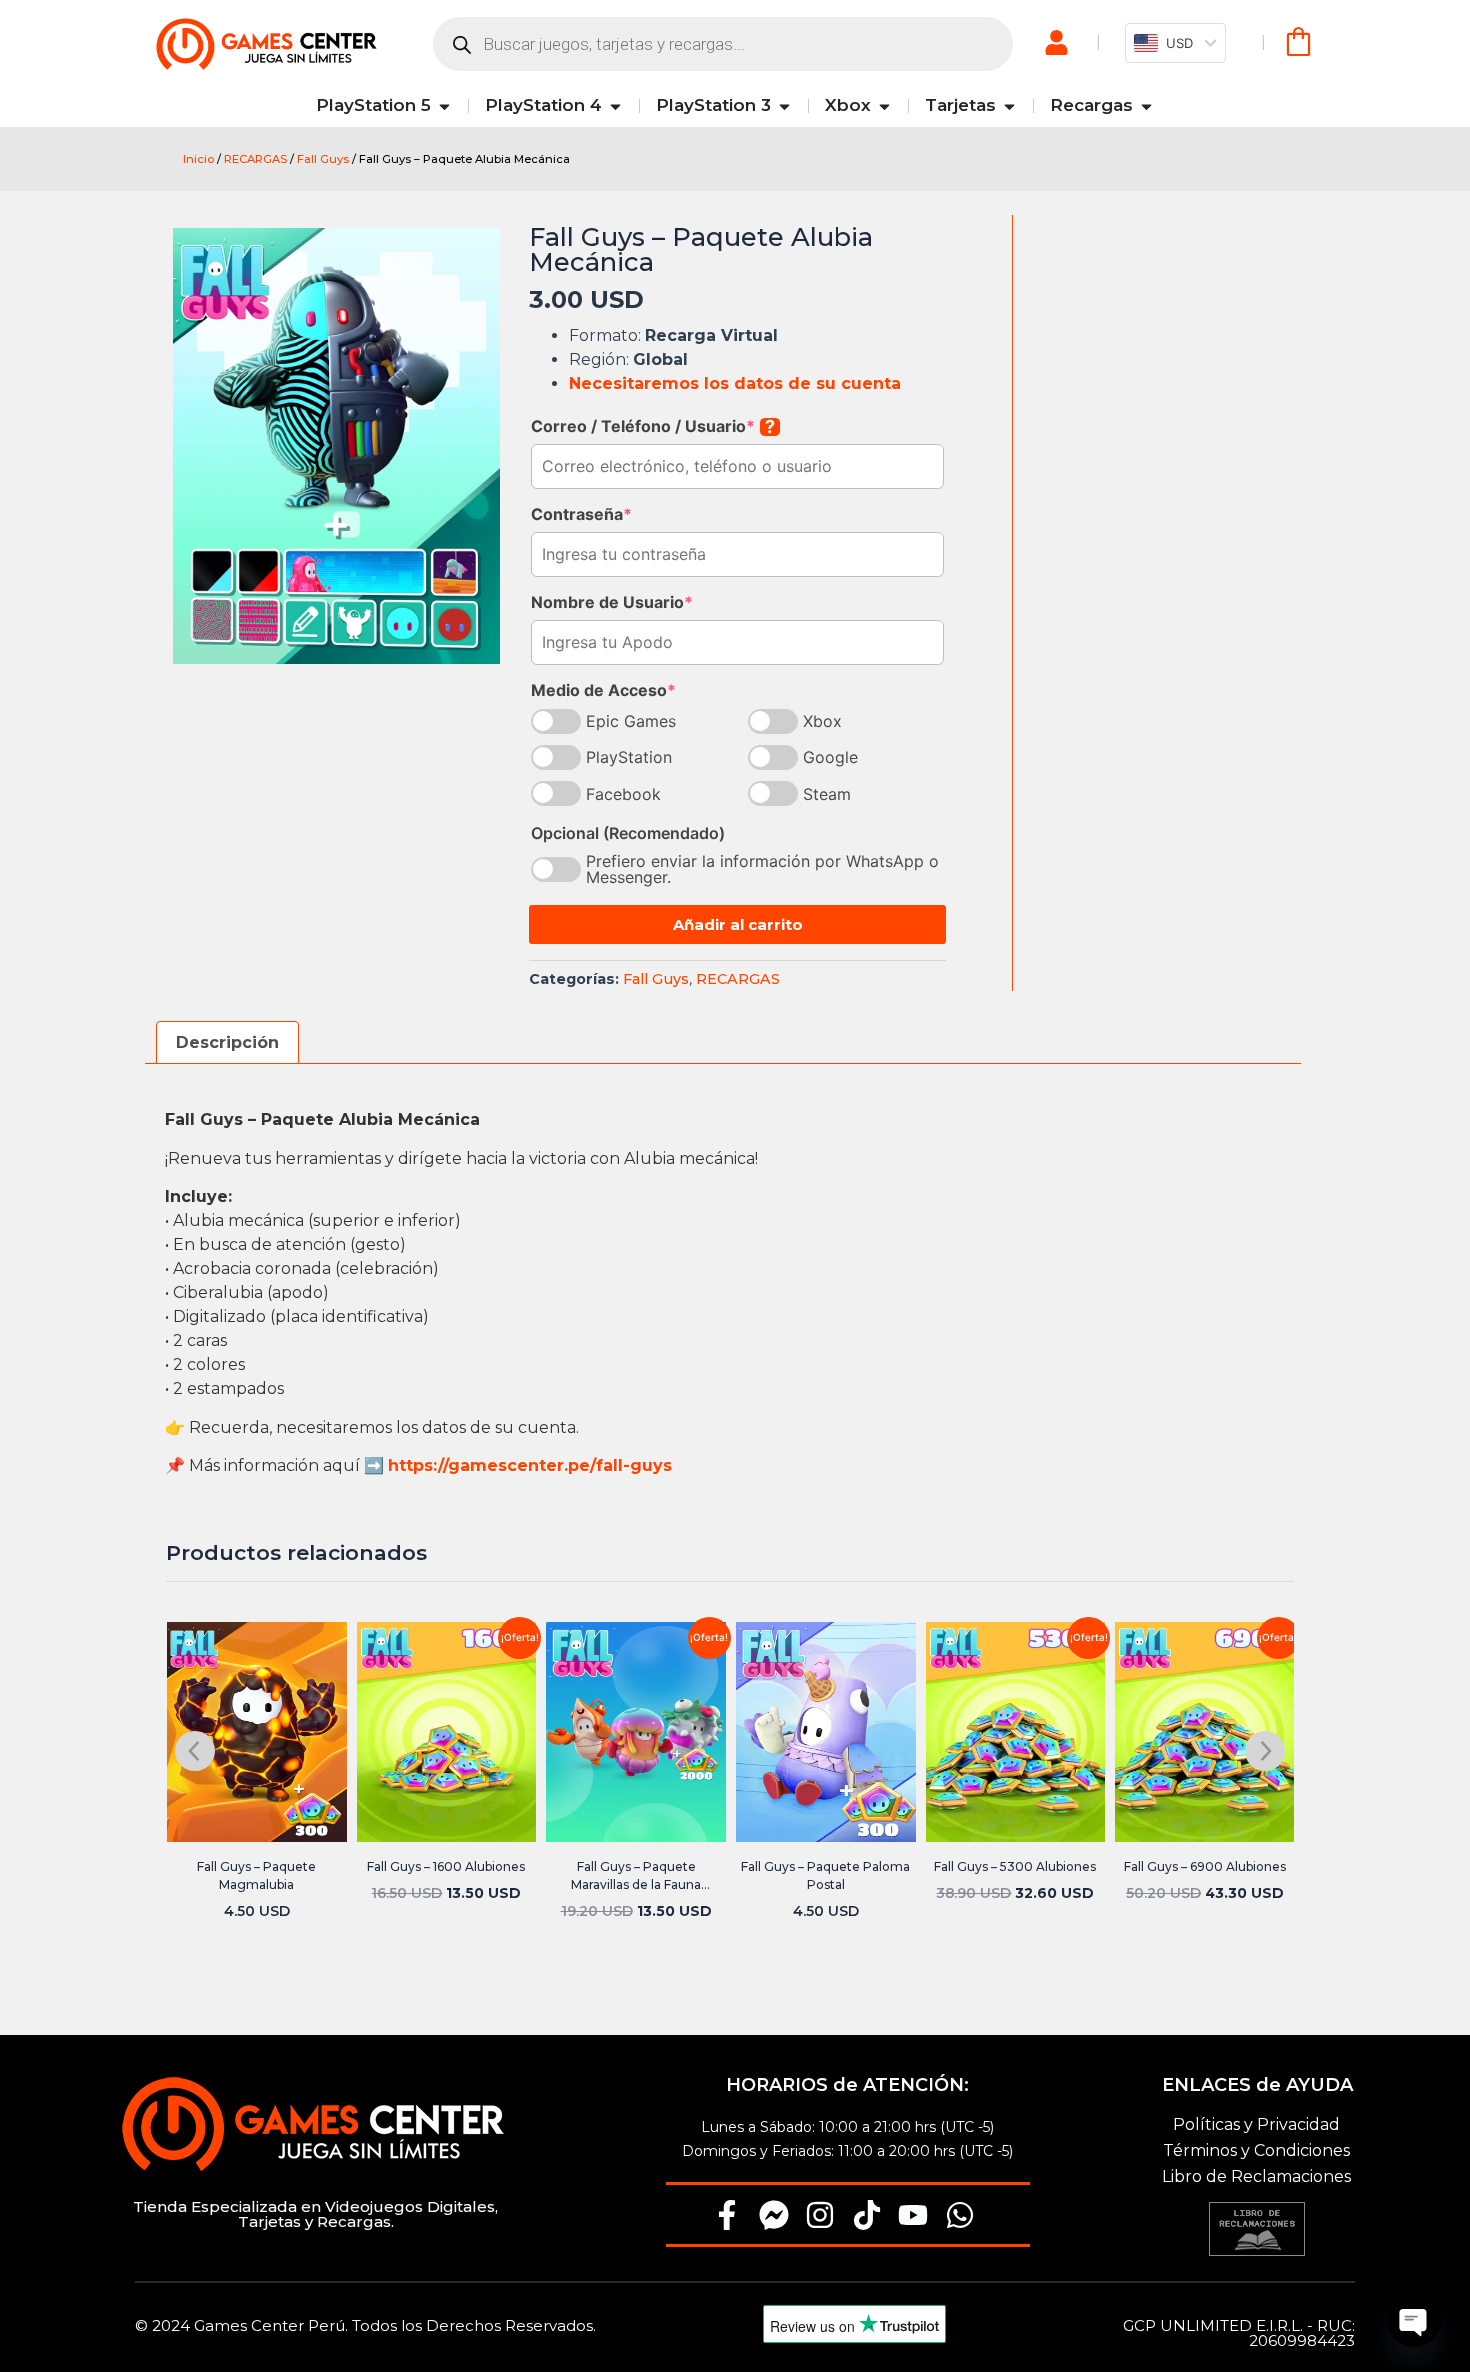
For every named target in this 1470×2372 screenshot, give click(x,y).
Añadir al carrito (738, 924)
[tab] (227, 1043)
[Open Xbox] (884, 106)
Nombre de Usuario (612, 602)
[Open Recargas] (1146, 106)
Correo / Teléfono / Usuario (653, 426)
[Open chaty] (1414, 2320)
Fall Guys (323, 159)
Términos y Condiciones (1256, 2150)
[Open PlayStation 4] (615, 106)
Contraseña (581, 514)
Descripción (227, 1042)
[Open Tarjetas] (1009, 106)
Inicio (198, 159)
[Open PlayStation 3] (784, 106)
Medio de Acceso (603, 690)
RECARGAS (255, 159)
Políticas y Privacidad (1256, 2124)
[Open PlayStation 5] (444, 106)
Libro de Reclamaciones (1256, 2176)
